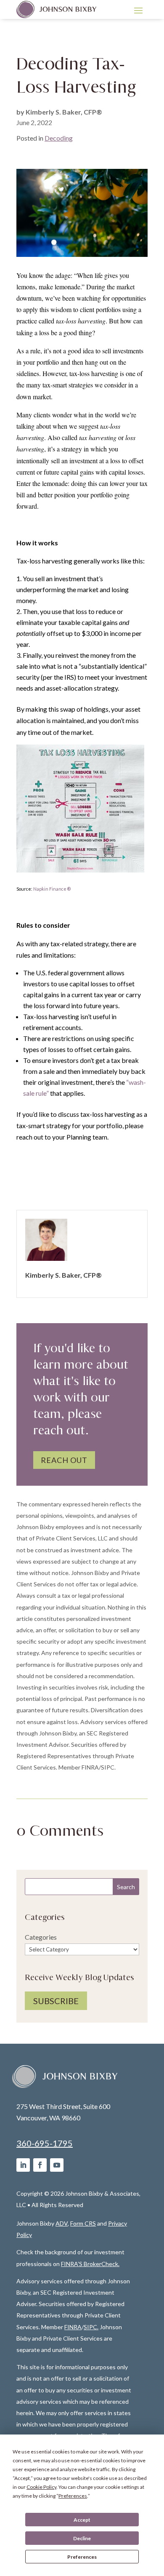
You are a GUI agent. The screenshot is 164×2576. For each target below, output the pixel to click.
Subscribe (56, 2001)
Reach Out (64, 1460)
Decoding (59, 138)
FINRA (73, 2327)
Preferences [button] (73, 2496)
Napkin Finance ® (52, 889)
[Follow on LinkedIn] (23, 2165)
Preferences (82, 2557)
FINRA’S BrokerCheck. (90, 2264)
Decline (82, 2538)
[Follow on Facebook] (40, 2165)
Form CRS (83, 2223)
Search (126, 1887)
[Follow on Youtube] (57, 2165)
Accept (82, 2520)
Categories (41, 1937)
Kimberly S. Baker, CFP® (64, 112)
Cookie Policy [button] (41, 2487)
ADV (62, 2223)
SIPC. (91, 2327)
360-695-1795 (45, 2143)
